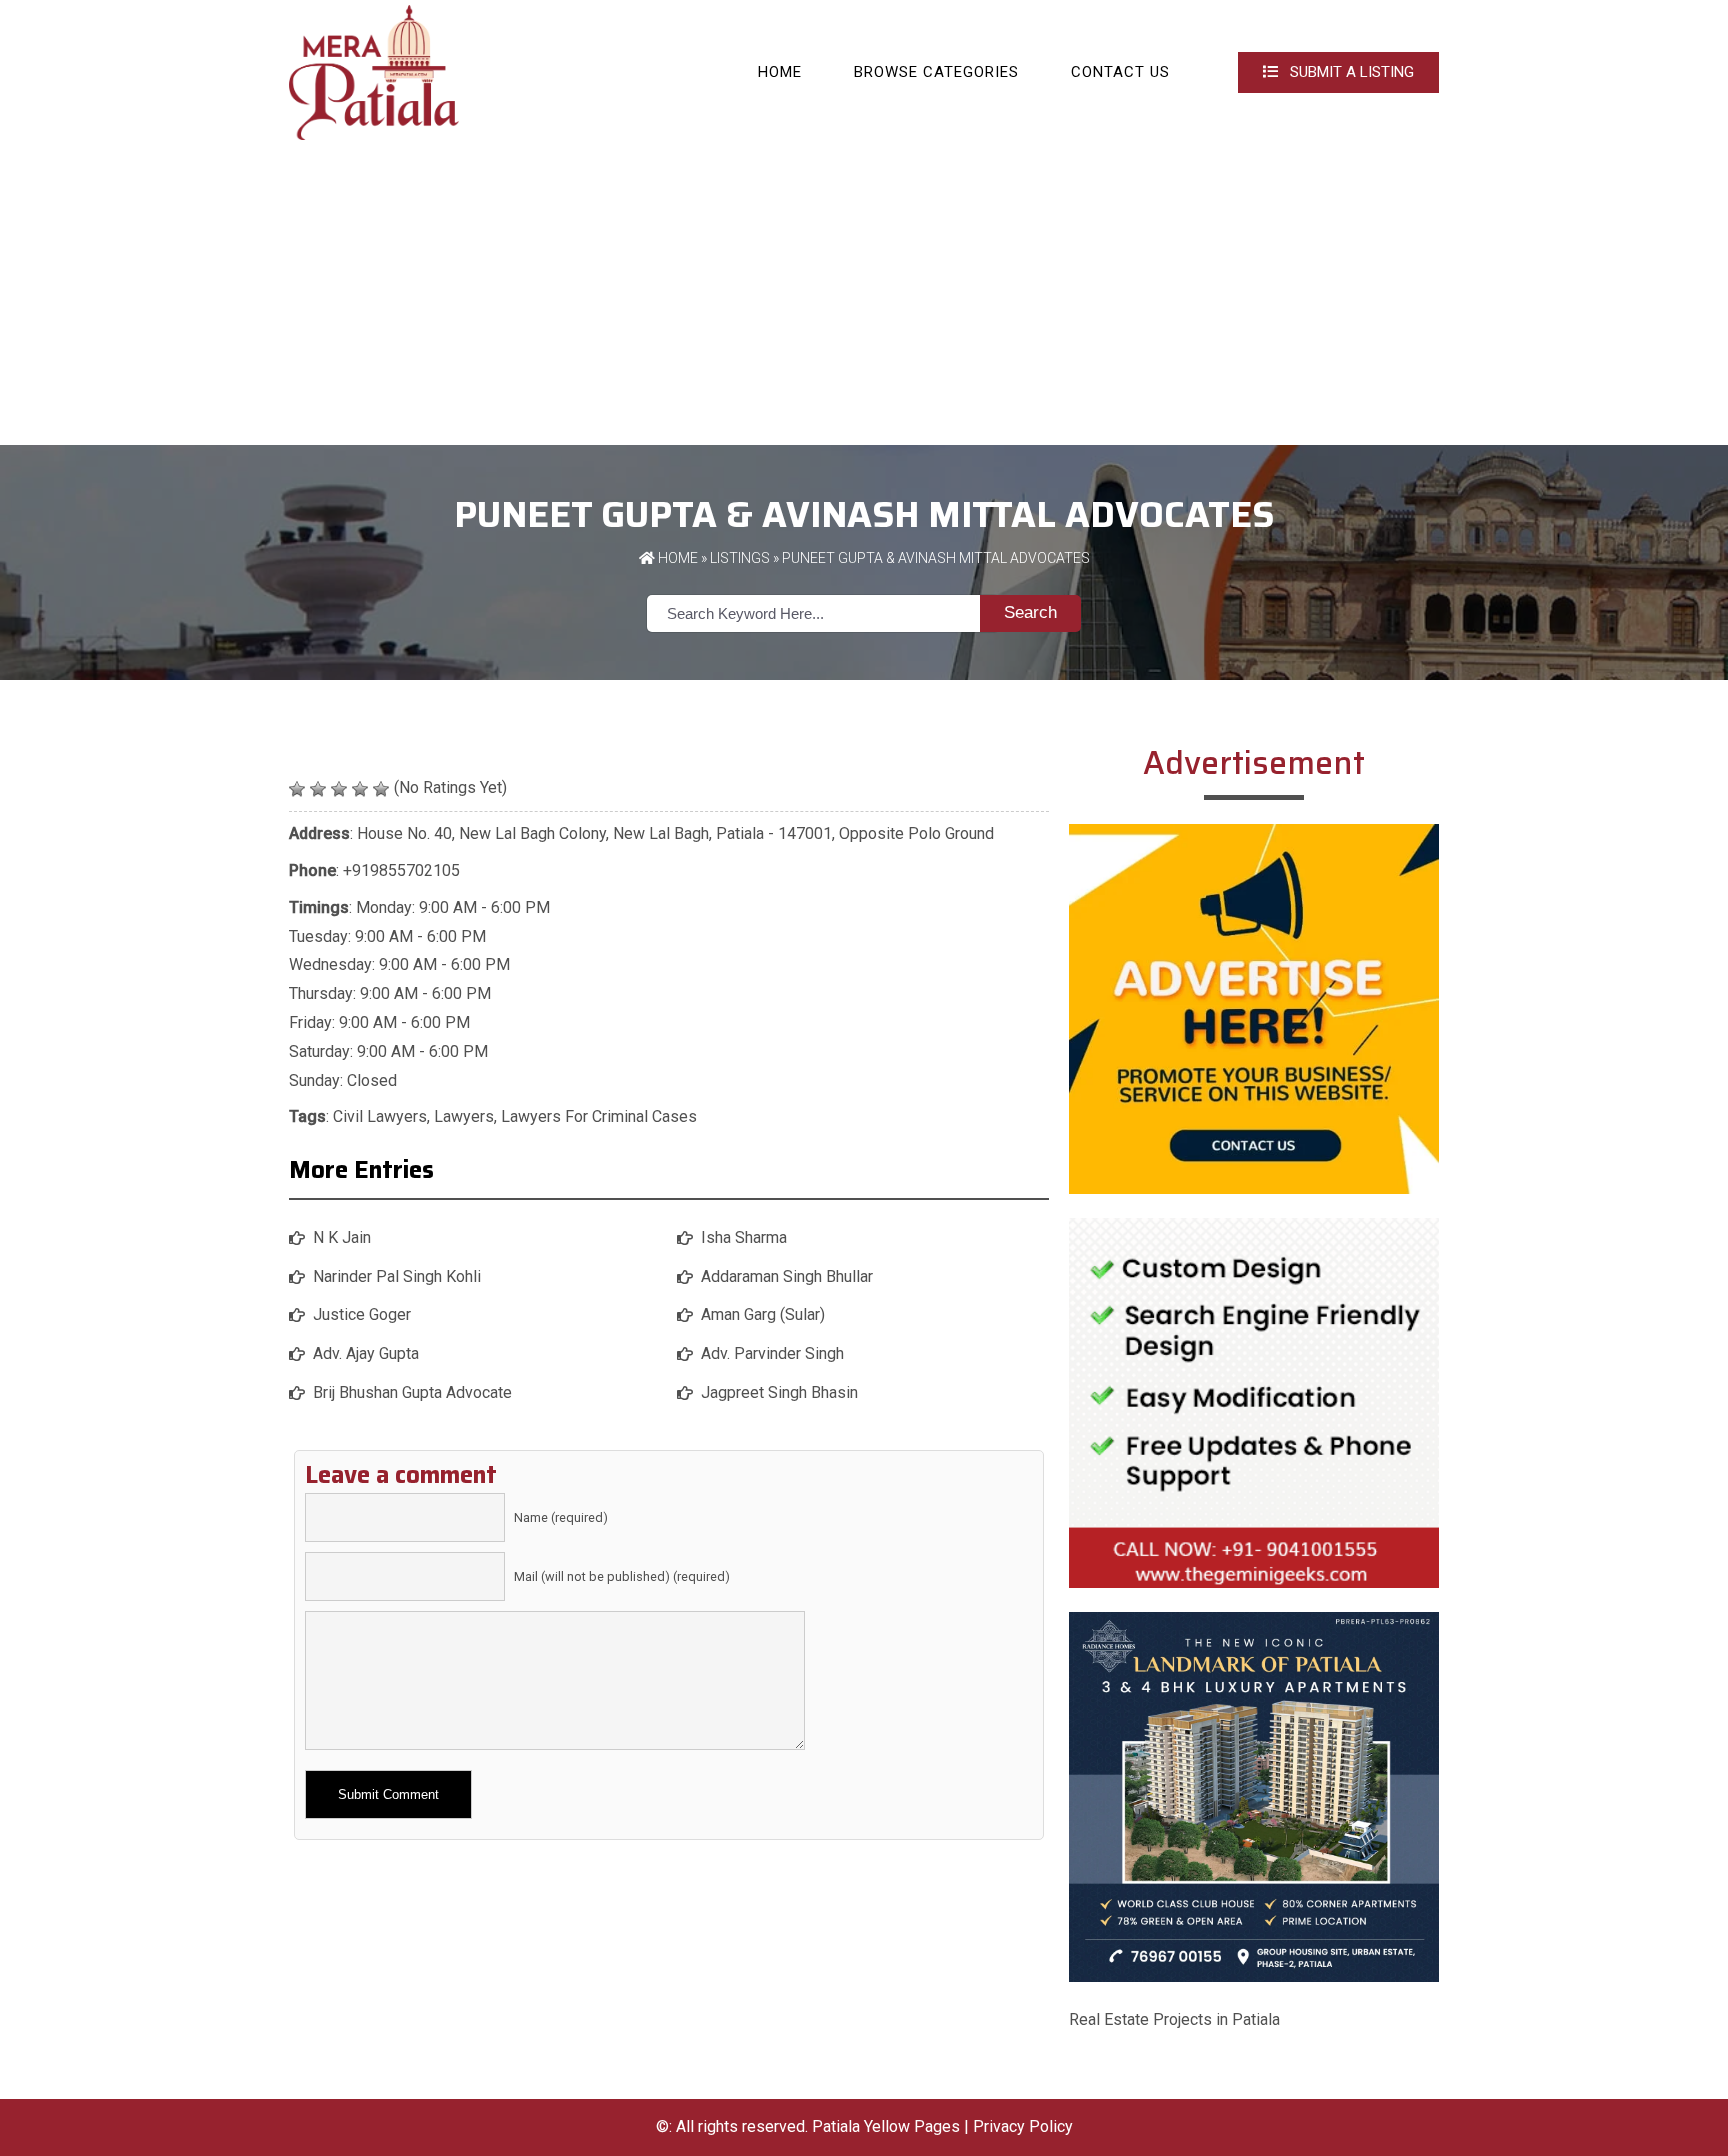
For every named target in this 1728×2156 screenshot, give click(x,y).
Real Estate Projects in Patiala (1174, 2019)
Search (1030, 612)
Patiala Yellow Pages (886, 2126)
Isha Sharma (744, 1237)
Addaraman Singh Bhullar (787, 1276)
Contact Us (1120, 72)
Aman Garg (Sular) (763, 1314)
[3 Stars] (339, 789)
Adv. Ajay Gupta (366, 1353)
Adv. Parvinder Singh (772, 1353)
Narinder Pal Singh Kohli (397, 1276)
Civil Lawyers (380, 1116)
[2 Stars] (318, 789)
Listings (740, 558)
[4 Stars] (360, 789)
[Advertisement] (864, 295)
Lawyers (464, 1116)
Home (780, 72)
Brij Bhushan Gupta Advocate (412, 1392)
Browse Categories (936, 72)
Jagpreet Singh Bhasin (779, 1392)
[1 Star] (297, 789)
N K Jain (342, 1237)
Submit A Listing (1350, 72)
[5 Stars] (381, 789)
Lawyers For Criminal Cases (599, 1116)
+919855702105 (401, 870)
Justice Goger (362, 1314)
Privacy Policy (1023, 2126)
